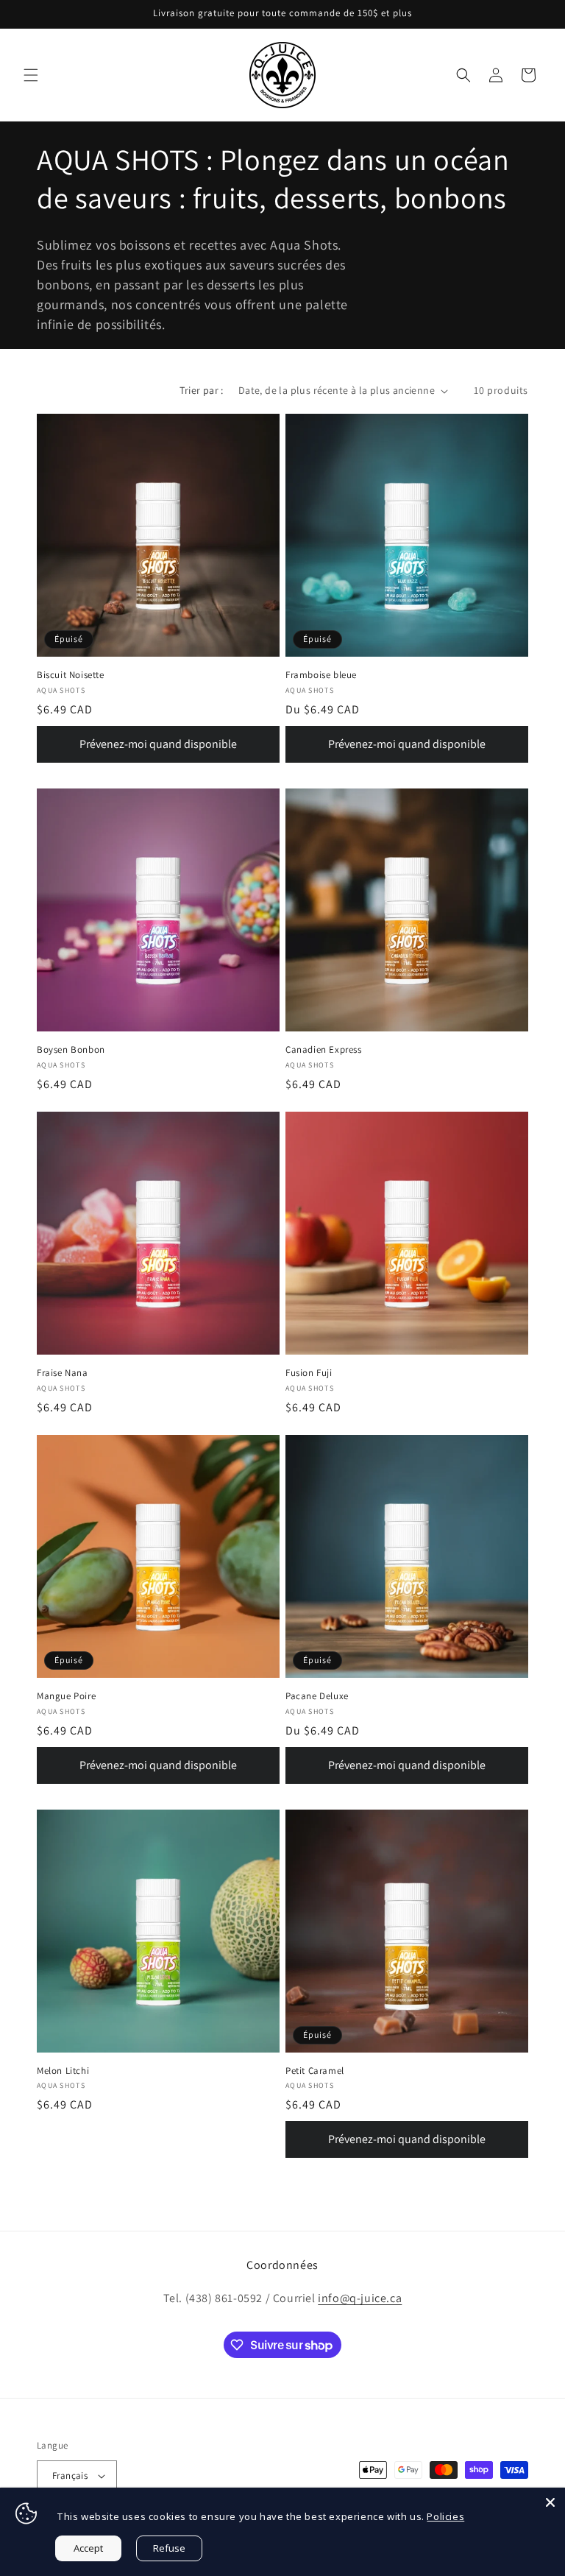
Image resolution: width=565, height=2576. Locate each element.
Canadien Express (324, 1050)
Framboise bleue (321, 675)
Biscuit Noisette (71, 675)
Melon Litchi (63, 2071)
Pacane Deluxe (317, 1696)
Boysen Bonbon (71, 1050)
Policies (445, 2516)
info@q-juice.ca (360, 2298)
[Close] (550, 2502)
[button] (31, 75)
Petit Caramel (315, 2071)
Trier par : (201, 390)
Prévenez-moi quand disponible (158, 744)
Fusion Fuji (309, 1373)
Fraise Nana (63, 1373)
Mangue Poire (66, 1696)
